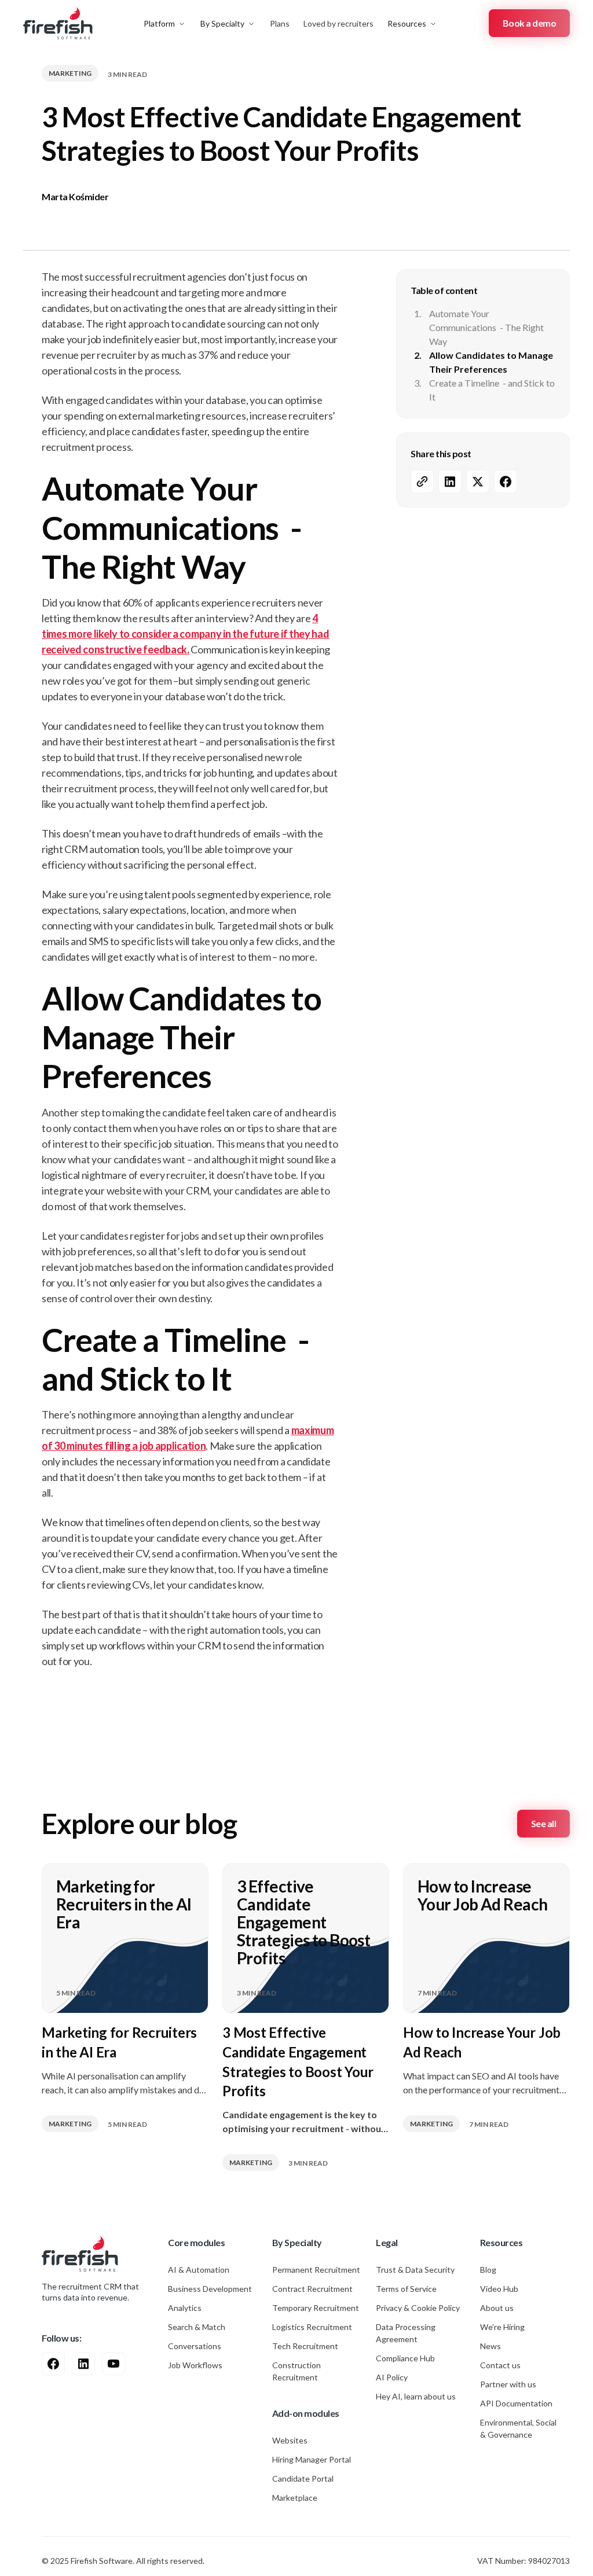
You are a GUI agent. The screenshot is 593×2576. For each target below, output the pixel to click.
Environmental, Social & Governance (518, 2428)
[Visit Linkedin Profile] (83, 2364)
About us (497, 2308)
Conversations (195, 2346)
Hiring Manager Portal (312, 2459)
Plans (280, 23)
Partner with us (508, 2384)
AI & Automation (199, 2270)
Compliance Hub (405, 2358)
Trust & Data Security (415, 2270)
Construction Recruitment (296, 2371)
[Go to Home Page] (80, 2254)
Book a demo (530, 23)
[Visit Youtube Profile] (114, 2364)
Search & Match (197, 2327)
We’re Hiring (502, 2327)
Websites (290, 2440)
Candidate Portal (303, 2478)
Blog (488, 2270)
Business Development (210, 2289)
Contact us (500, 2365)
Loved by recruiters (338, 23)
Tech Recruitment (305, 2346)
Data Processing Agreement (406, 2333)
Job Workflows (195, 2365)
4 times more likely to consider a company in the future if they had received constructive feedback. (186, 634)
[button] (165, 23)
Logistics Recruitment (312, 2327)
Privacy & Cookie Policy (418, 2308)
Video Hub (499, 2289)
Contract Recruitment (312, 2289)
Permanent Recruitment (316, 2270)
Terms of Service (406, 2289)
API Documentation (516, 2403)
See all (544, 1823)
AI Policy (392, 2377)
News (490, 2346)
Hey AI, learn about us (416, 2396)
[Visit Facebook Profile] (53, 2364)
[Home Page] (58, 23)
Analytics (185, 2308)
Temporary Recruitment (316, 2308)
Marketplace (295, 2498)
